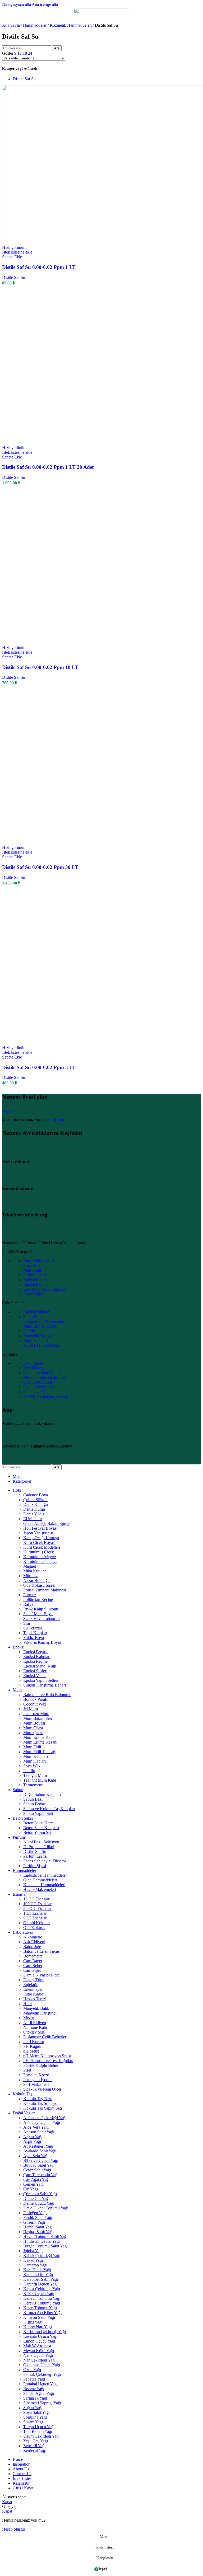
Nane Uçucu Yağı (38, 2355)
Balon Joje (32, 1947)
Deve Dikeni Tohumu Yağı (46, 2208)
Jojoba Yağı (33, 2251)
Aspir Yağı (32, 2141)
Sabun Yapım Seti (38, 1813)
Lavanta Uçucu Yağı (40, 2336)
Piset (27, 2070)
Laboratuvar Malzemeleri (44, 1321)
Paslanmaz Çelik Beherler (45, 2037)
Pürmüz (30, 1595)
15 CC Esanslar (36, 1899)
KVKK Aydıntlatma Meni (45, 1396)
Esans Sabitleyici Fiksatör (45, 1289)
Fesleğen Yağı (35, 2213)
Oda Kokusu (34, 1928)
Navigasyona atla (17, 4)
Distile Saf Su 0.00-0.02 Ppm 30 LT (40, 867)
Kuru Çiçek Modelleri (42, 1547)
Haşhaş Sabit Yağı (38, 2232)
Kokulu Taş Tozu (38, 2099)
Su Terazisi (33, 1628)
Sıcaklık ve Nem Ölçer (42, 2089)
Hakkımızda (33, 1363)
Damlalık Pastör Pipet (41, 1975)
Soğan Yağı (33, 2408)
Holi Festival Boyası (40, 1528)
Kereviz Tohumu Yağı (42, 2303)
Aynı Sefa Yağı (36, 2156)
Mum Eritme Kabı (38, 1737)
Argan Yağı (33, 2137)
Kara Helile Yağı (37, 2270)
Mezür (29, 2018)
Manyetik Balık (36, 2008)
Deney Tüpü (34, 1980)
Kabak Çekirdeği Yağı (42, 2256)
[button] (12, 257)
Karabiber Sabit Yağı (41, 2279)
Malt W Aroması (37, 2346)
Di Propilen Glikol (39, 1847)
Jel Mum (31, 1709)
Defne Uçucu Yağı (39, 2203)
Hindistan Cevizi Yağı (41, 2241)
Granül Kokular (36, 1923)
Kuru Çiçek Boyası (39, 1542)
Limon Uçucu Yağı (39, 2341)
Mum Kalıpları (36, 1340)
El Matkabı (33, 1519)
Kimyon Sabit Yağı (39, 2317)
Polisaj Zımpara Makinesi (45, 1590)
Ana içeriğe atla (45, 4)
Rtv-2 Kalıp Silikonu (41, 1609)
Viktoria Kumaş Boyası (43, 1642)
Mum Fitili (32, 1270)
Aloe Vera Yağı (36, 2127)
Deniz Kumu (34, 1509)
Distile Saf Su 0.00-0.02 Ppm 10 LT (40, 667)
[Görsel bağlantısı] (38, 1234)
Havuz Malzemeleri (40, 1889)
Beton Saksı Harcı (38, 1823)
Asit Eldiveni (34, 1942)
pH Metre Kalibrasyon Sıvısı (47, 2056)
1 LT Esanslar (35, 1913)
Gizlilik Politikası (38, 1382)
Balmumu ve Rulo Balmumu (47, 1695)
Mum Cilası (33, 1728)
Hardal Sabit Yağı (38, 2227)
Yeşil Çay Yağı (36, 2441)
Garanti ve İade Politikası (44, 1373)
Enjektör (30, 1985)
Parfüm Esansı (35, 1275)
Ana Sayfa (11, 25)
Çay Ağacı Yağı (36, 2179)
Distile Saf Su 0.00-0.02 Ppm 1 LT (39, 267)
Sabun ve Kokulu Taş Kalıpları (49, 1809)
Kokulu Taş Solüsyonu (42, 2103)
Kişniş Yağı (33, 2322)
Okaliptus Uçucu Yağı (42, 2365)
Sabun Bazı (33, 1317)
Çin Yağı (31, 2189)
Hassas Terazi (35, 1999)
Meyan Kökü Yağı (39, 2351)
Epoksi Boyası (35, 1652)
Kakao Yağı (33, 2260)
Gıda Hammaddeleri (40, 1880)
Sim (27, 1623)
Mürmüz (30, 1576)
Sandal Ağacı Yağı (39, 2393)
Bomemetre (33, 1956)
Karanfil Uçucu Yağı (40, 2284)
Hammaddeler (35, 25)
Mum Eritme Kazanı (40, 1326)
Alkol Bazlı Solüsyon (41, 1345)
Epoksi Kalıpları (37, 1312)
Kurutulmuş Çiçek (39, 1552)
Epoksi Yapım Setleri (41, 1680)
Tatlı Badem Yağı (38, 2431)
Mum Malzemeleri (39, 1261)
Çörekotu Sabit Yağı (40, 2194)
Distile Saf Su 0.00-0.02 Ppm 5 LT (39, 1067)
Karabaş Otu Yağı (38, 2275)
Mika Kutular (34, 1571)
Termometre (33, 1785)
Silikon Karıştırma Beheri (45, 1685)
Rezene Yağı (34, 2389)
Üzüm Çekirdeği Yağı (41, 2436)
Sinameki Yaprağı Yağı (42, 2403)
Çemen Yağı (33, 2184)
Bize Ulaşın (33, 1368)
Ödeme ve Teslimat (39, 1392)
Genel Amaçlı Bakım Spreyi (47, 1523)
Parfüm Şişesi (35, 1866)
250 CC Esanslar (37, 1908)
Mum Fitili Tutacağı (40, 1752)
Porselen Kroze (36, 2075)
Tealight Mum (35, 1775)
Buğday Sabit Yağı (39, 2165)
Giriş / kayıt (23, 2488)
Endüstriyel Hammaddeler (45, 1875)
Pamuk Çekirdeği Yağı (42, 2374)
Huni (27, 2004)
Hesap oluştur (14, 2529)
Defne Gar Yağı (36, 2198)
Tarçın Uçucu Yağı (39, 2427)
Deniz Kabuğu (36, 1504)
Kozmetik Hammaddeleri (71, 25)
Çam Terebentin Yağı (41, 2175)
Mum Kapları (34, 1761)
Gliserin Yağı (34, 2222)
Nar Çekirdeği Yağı (39, 2360)
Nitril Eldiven (35, 2023)
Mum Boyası (34, 1723)
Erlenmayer (33, 1989)
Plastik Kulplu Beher (41, 2065)
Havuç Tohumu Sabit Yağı (45, 2237)
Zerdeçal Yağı (35, 2450)
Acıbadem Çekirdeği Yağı (45, 2118)
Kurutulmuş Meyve (40, 1557)
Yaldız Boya (34, 1638)
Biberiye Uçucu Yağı (41, 2160)
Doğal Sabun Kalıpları (42, 1794)
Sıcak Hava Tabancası (42, 1619)
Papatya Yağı (34, 2379)
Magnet (30, 1566)
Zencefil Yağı (34, 2446)
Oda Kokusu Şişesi (39, 1585)
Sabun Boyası (35, 1804)
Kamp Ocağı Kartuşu (41, 1538)
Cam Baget (33, 1961)
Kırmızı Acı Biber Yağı (42, 2313)
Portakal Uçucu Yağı (40, 2384)
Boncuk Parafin (36, 1699)
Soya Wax (32, 1265)
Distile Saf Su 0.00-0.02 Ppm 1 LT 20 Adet (48, 467)
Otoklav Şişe (34, 2032)
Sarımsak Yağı (35, 2398)
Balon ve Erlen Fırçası (42, 1951)
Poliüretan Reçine (38, 1600)
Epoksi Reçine (35, 1280)
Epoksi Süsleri (35, 1671)
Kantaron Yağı (35, 2265)
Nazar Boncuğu (36, 1580)
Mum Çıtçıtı (33, 1733)
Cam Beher (33, 1966)
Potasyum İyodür (38, 2080)
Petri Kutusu (34, 2042)
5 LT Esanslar (35, 1918)
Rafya (28, 1604)
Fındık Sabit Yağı (38, 2217)
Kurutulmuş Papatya (40, 1561)
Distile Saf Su (24, 79)
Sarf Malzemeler (37, 2084)
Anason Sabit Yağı (39, 2132)
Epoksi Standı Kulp (40, 1666)
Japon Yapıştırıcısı (38, 1533)
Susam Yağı (33, 2422)
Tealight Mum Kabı (40, 1780)
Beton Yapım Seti (38, 1832)
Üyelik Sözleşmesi (39, 1387)
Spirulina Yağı (35, 2417)
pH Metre (31, 2051)
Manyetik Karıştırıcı (40, 1336)
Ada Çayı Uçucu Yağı (42, 2122)
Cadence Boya (36, 1495)
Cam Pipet (32, 1970)
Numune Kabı (35, 2027)
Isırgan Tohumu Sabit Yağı (45, 2246)
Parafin (29, 1331)
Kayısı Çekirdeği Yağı (42, 2289)
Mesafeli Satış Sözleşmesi (45, 1377)
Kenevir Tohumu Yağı (42, 2298)
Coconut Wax (35, 1704)
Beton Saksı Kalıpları (41, 1828)
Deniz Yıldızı (34, 1514)
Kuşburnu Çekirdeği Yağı (45, 2332)
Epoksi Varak (34, 1676)
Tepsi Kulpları (35, 1633)
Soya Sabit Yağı (36, 2412)
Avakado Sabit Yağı (40, 2151)
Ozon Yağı (32, 2370)
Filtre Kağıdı (34, 1294)
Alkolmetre (33, 1937)
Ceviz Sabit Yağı (37, 2170)
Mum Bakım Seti (38, 1718)
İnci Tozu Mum (36, 1714)
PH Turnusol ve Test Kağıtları (48, 2061)
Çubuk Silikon (35, 1500)
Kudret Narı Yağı (38, 2327)
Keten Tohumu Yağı (40, 2308)
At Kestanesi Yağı (38, 2146)
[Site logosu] (101, 23)
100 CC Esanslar (37, 1904)
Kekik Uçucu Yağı (39, 2294)
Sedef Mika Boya (38, 1614)
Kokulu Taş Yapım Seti (43, 2108)
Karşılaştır (21, 2483)
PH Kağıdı (32, 2046)
